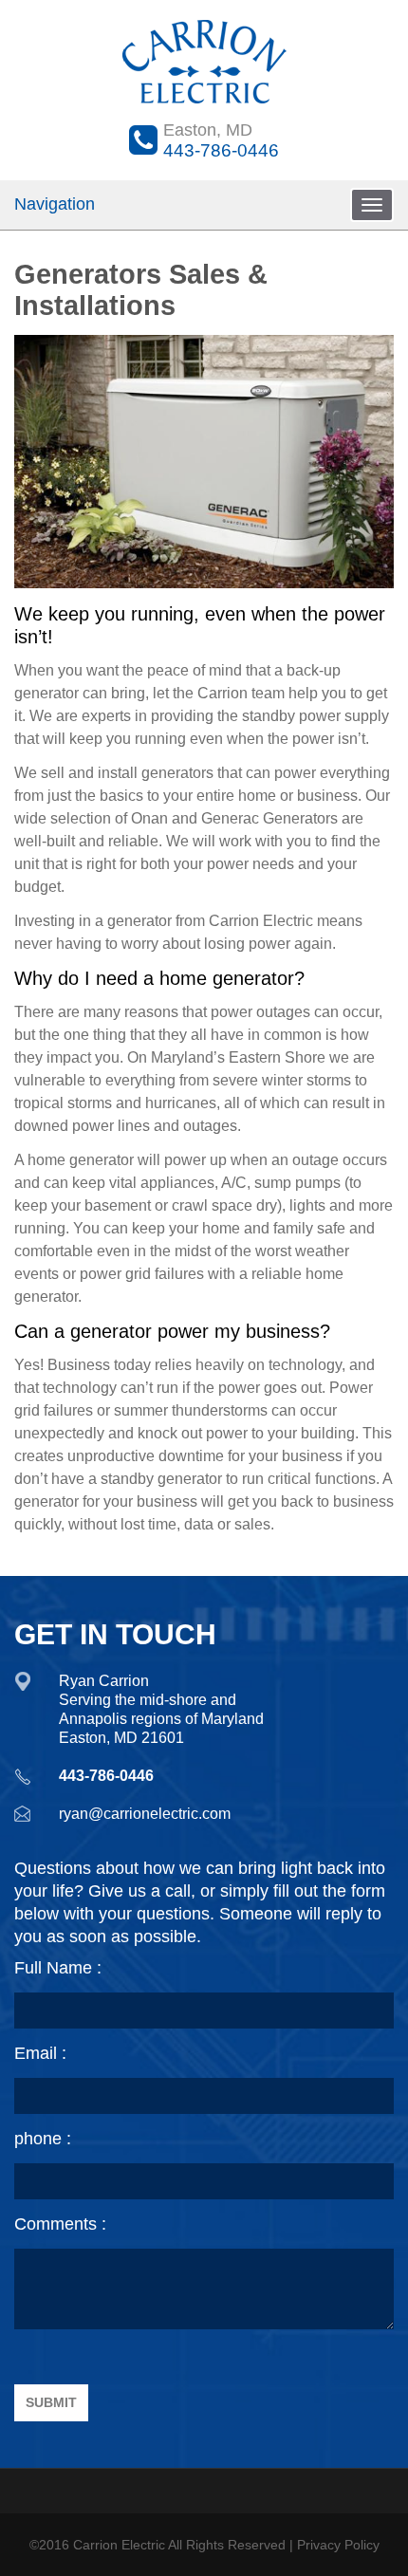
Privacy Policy (338, 2545)
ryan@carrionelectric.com (145, 1814)
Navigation (55, 204)
